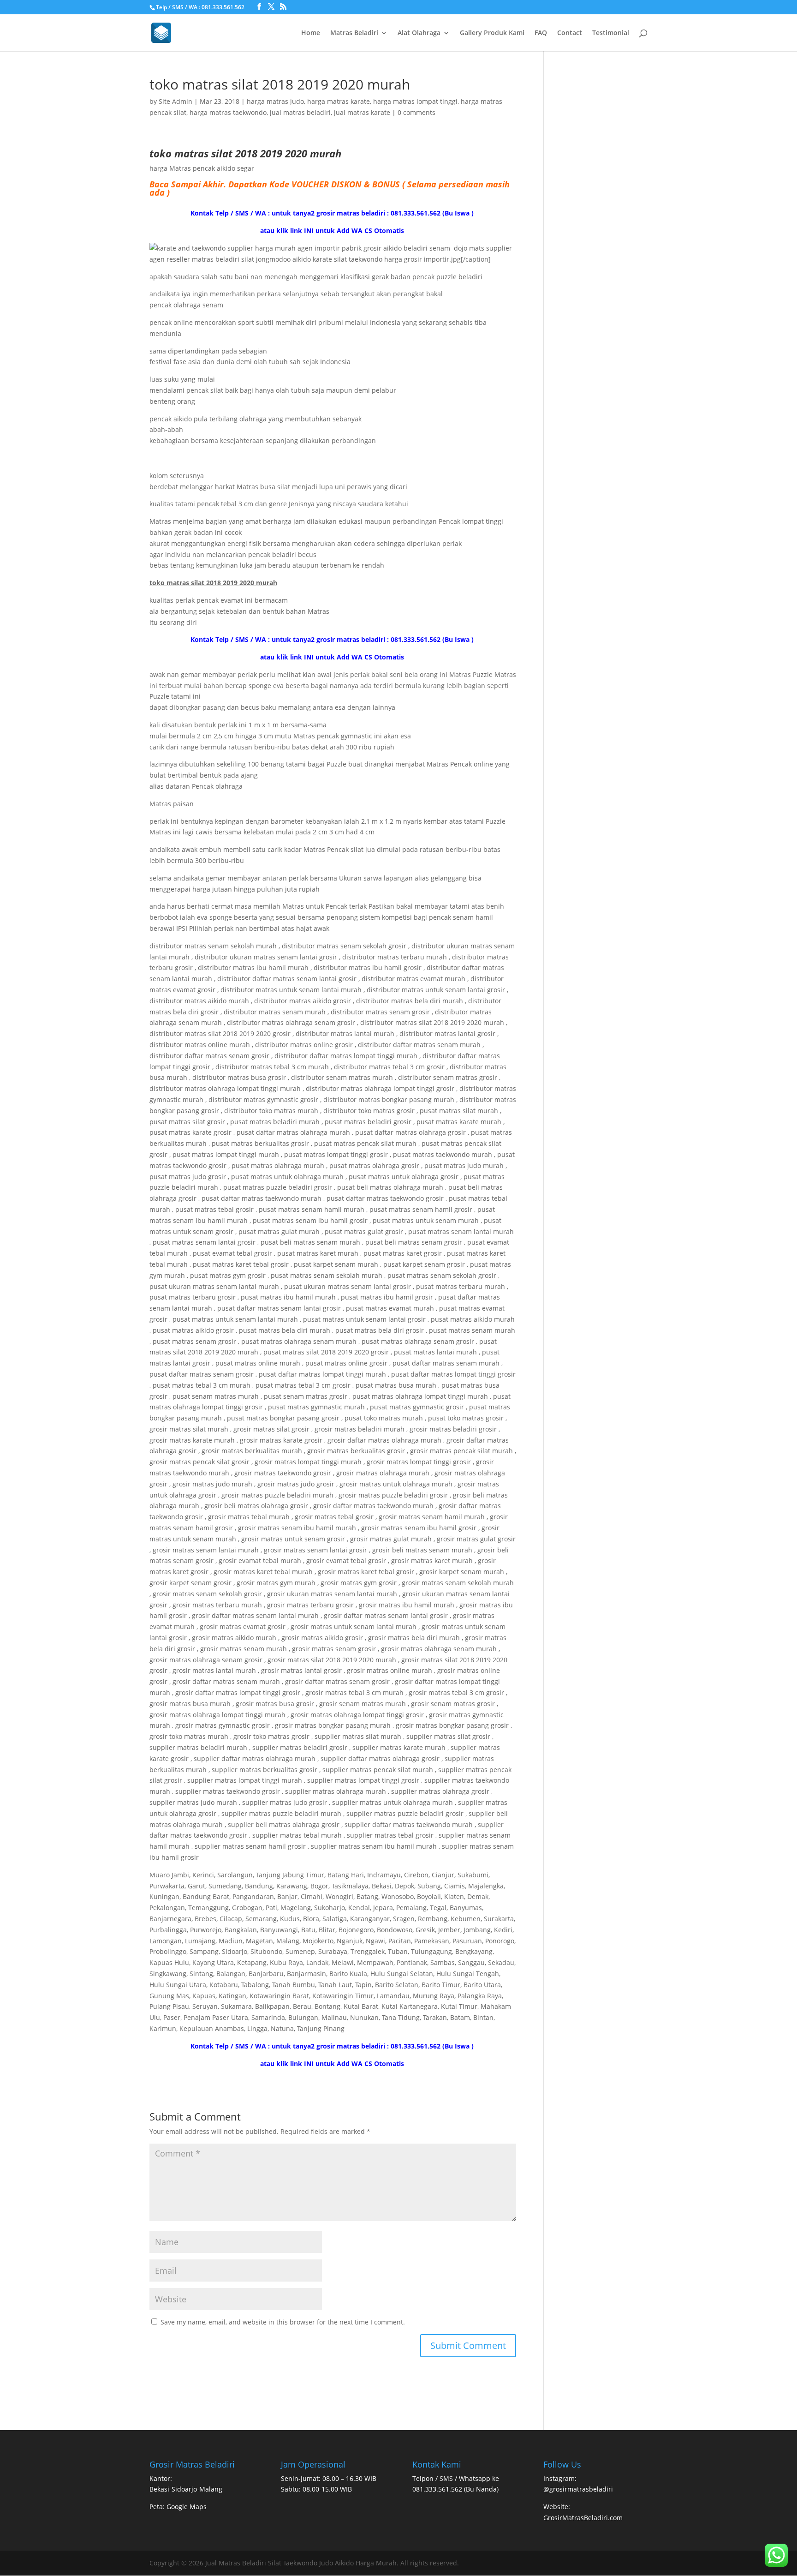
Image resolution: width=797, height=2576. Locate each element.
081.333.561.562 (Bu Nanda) (455, 2489)
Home (311, 33)
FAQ (541, 33)
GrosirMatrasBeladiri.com (583, 2518)
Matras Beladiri (354, 33)
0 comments (416, 112)
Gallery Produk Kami (492, 33)
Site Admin (175, 101)
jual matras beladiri (300, 112)
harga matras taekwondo (228, 112)
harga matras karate (339, 101)
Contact (570, 33)
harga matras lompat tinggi (415, 101)
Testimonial (611, 33)
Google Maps (187, 2507)
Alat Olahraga (419, 33)
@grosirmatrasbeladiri (578, 2489)
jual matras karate (362, 112)
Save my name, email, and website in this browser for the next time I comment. (283, 2322)
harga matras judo (275, 101)
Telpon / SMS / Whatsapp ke (456, 2478)
